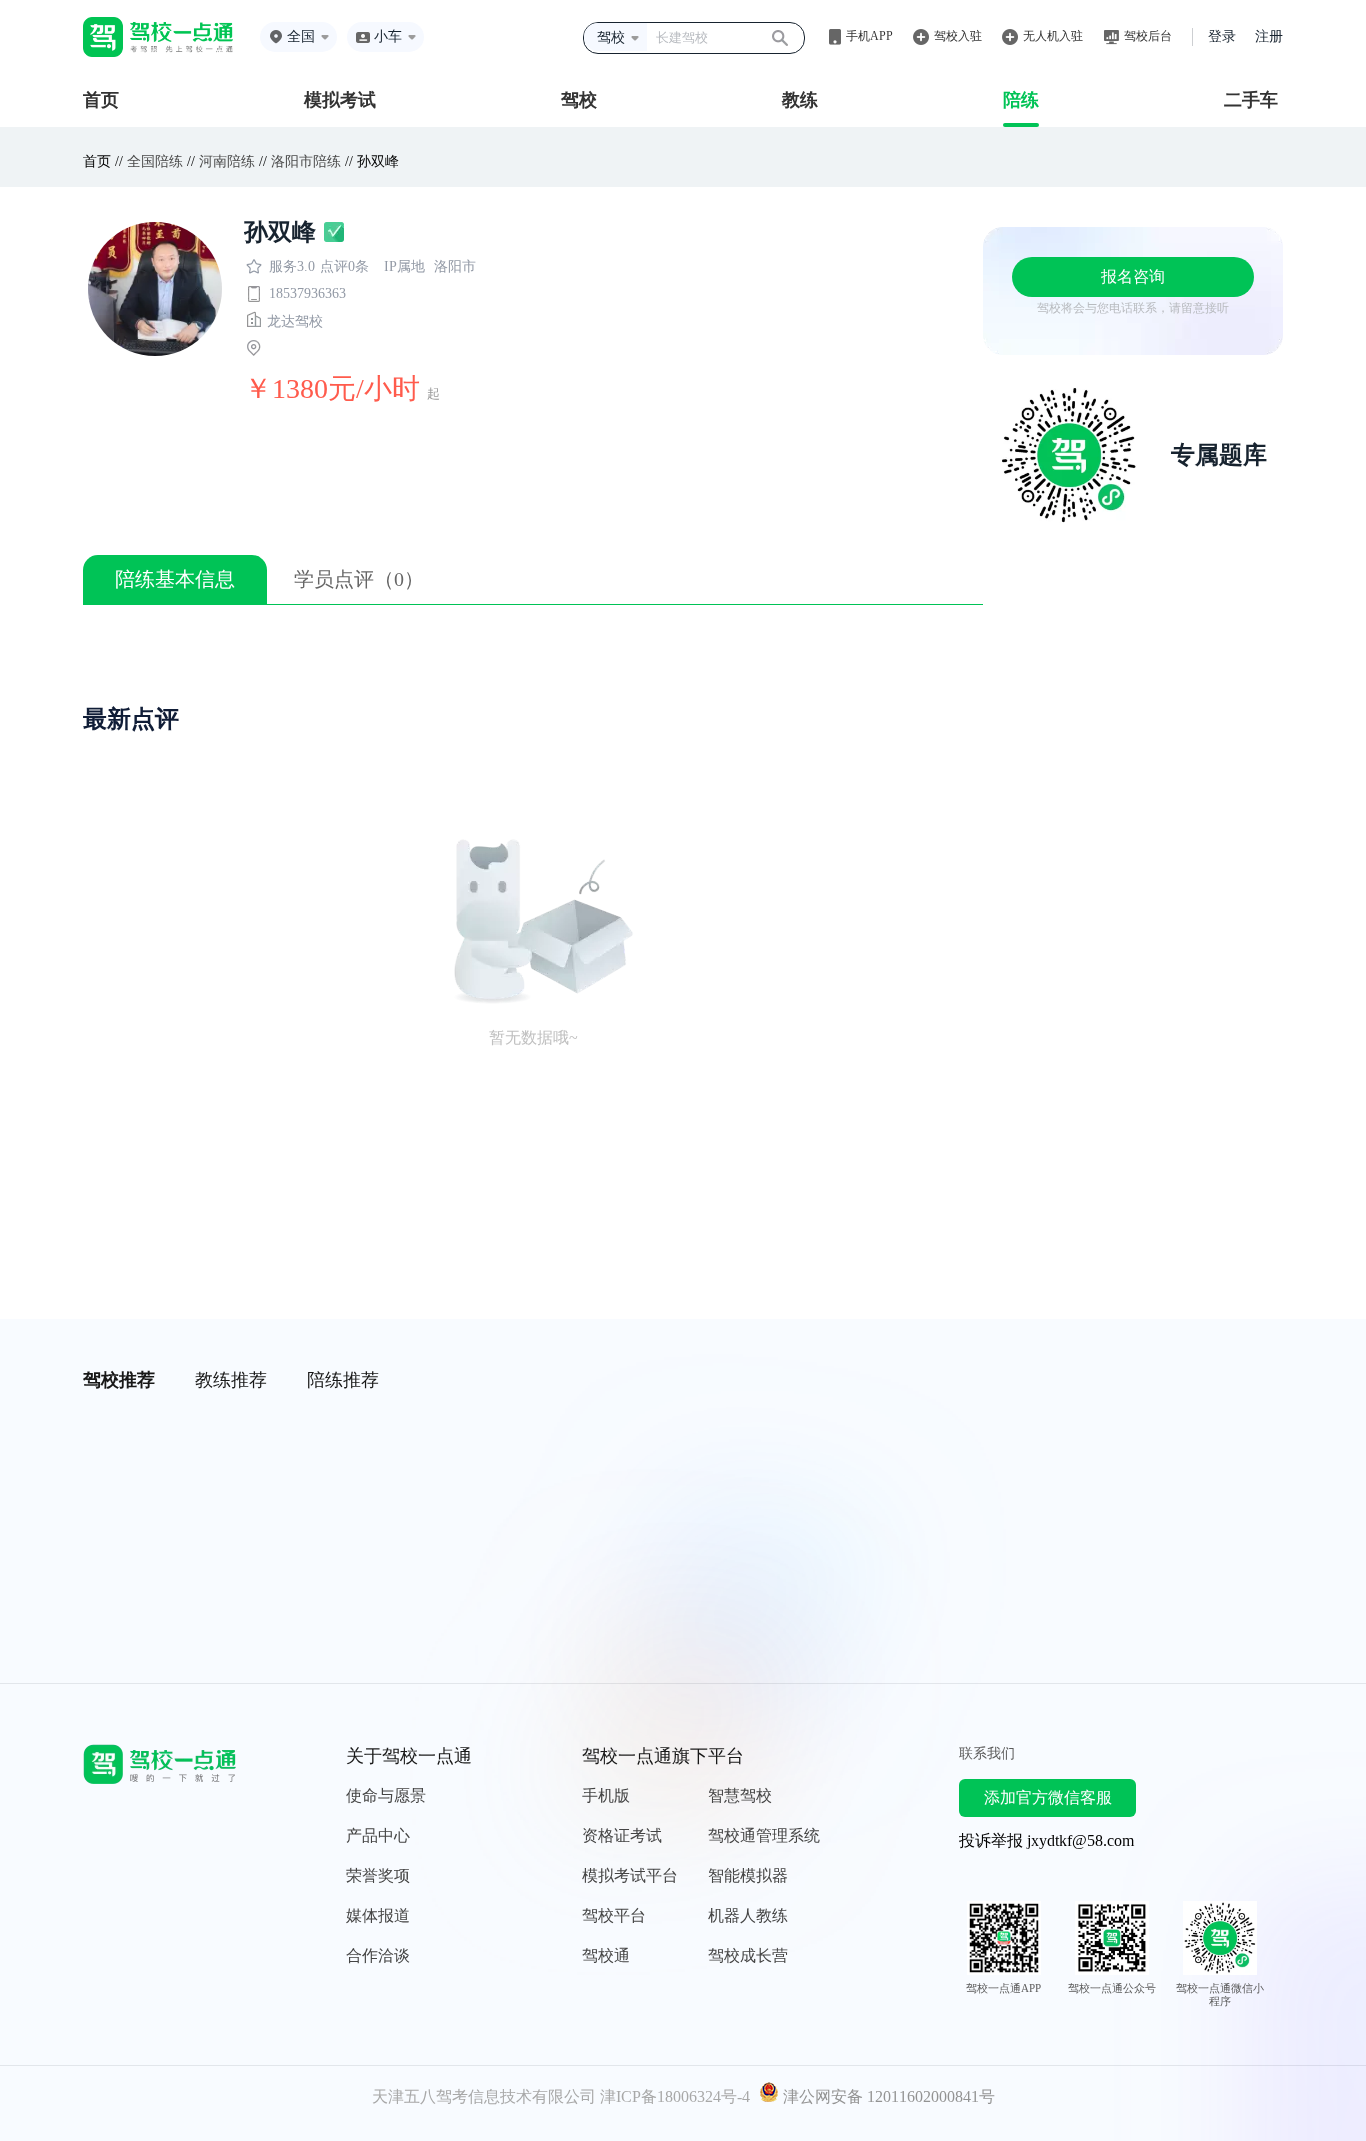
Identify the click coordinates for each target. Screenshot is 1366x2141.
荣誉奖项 (378, 1875)
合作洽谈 (378, 1955)
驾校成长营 (748, 1955)
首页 (101, 100)
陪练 (1021, 100)
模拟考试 (340, 100)
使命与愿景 (386, 1795)
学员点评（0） (359, 579)
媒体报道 (378, 1915)
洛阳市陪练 (306, 161)
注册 (1269, 36)
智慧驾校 (740, 1795)
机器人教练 (748, 1915)
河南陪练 (227, 161)
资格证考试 (622, 1835)
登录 (1222, 36)
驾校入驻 (958, 36)
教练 (800, 100)
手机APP (869, 36)
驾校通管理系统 (764, 1835)
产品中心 (378, 1835)
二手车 (1251, 100)
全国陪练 (155, 161)
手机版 (606, 1795)
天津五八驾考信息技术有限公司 (484, 2096)
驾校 (579, 100)
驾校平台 (614, 1915)
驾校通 (606, 1955)
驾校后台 (1148, 36)
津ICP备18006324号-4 (675, 2096)
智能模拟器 (748, 1875)
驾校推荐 (119, 1380)
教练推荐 (231, 1380)
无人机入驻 (1053, 36)
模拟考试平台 (630, 1875)
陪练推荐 (343, 1380)
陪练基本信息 (175, 579)
